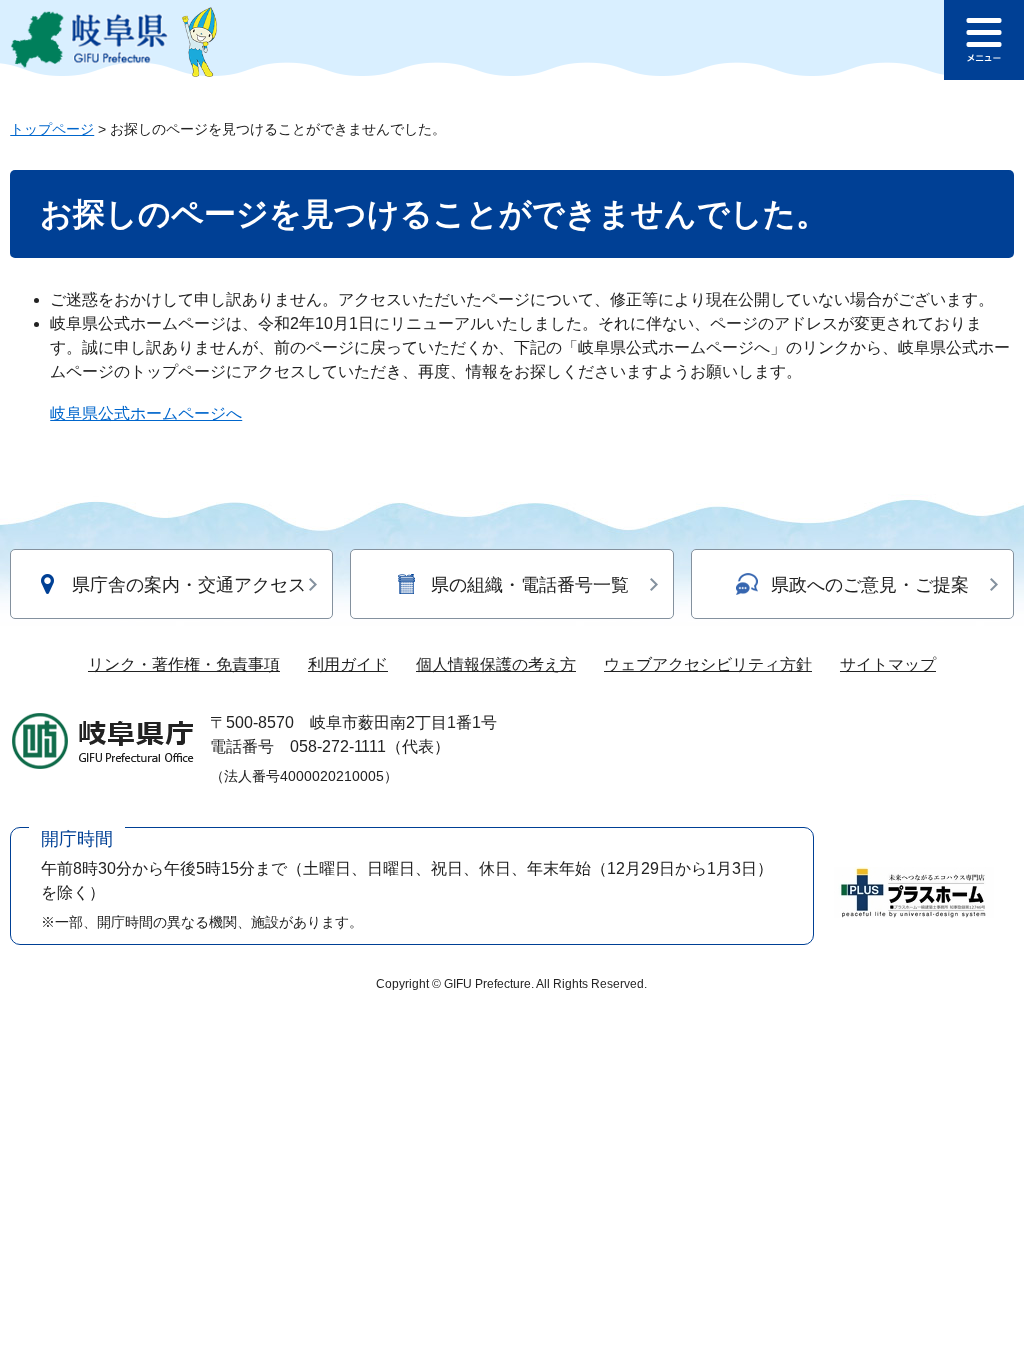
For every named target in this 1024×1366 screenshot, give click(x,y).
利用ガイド (348, 664)
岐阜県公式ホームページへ (146, 413)
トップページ (52, 129)
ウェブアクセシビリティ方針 (708, 664)
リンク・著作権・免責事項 (184, 664)
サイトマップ (888, 664)
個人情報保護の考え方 (496, 664)
